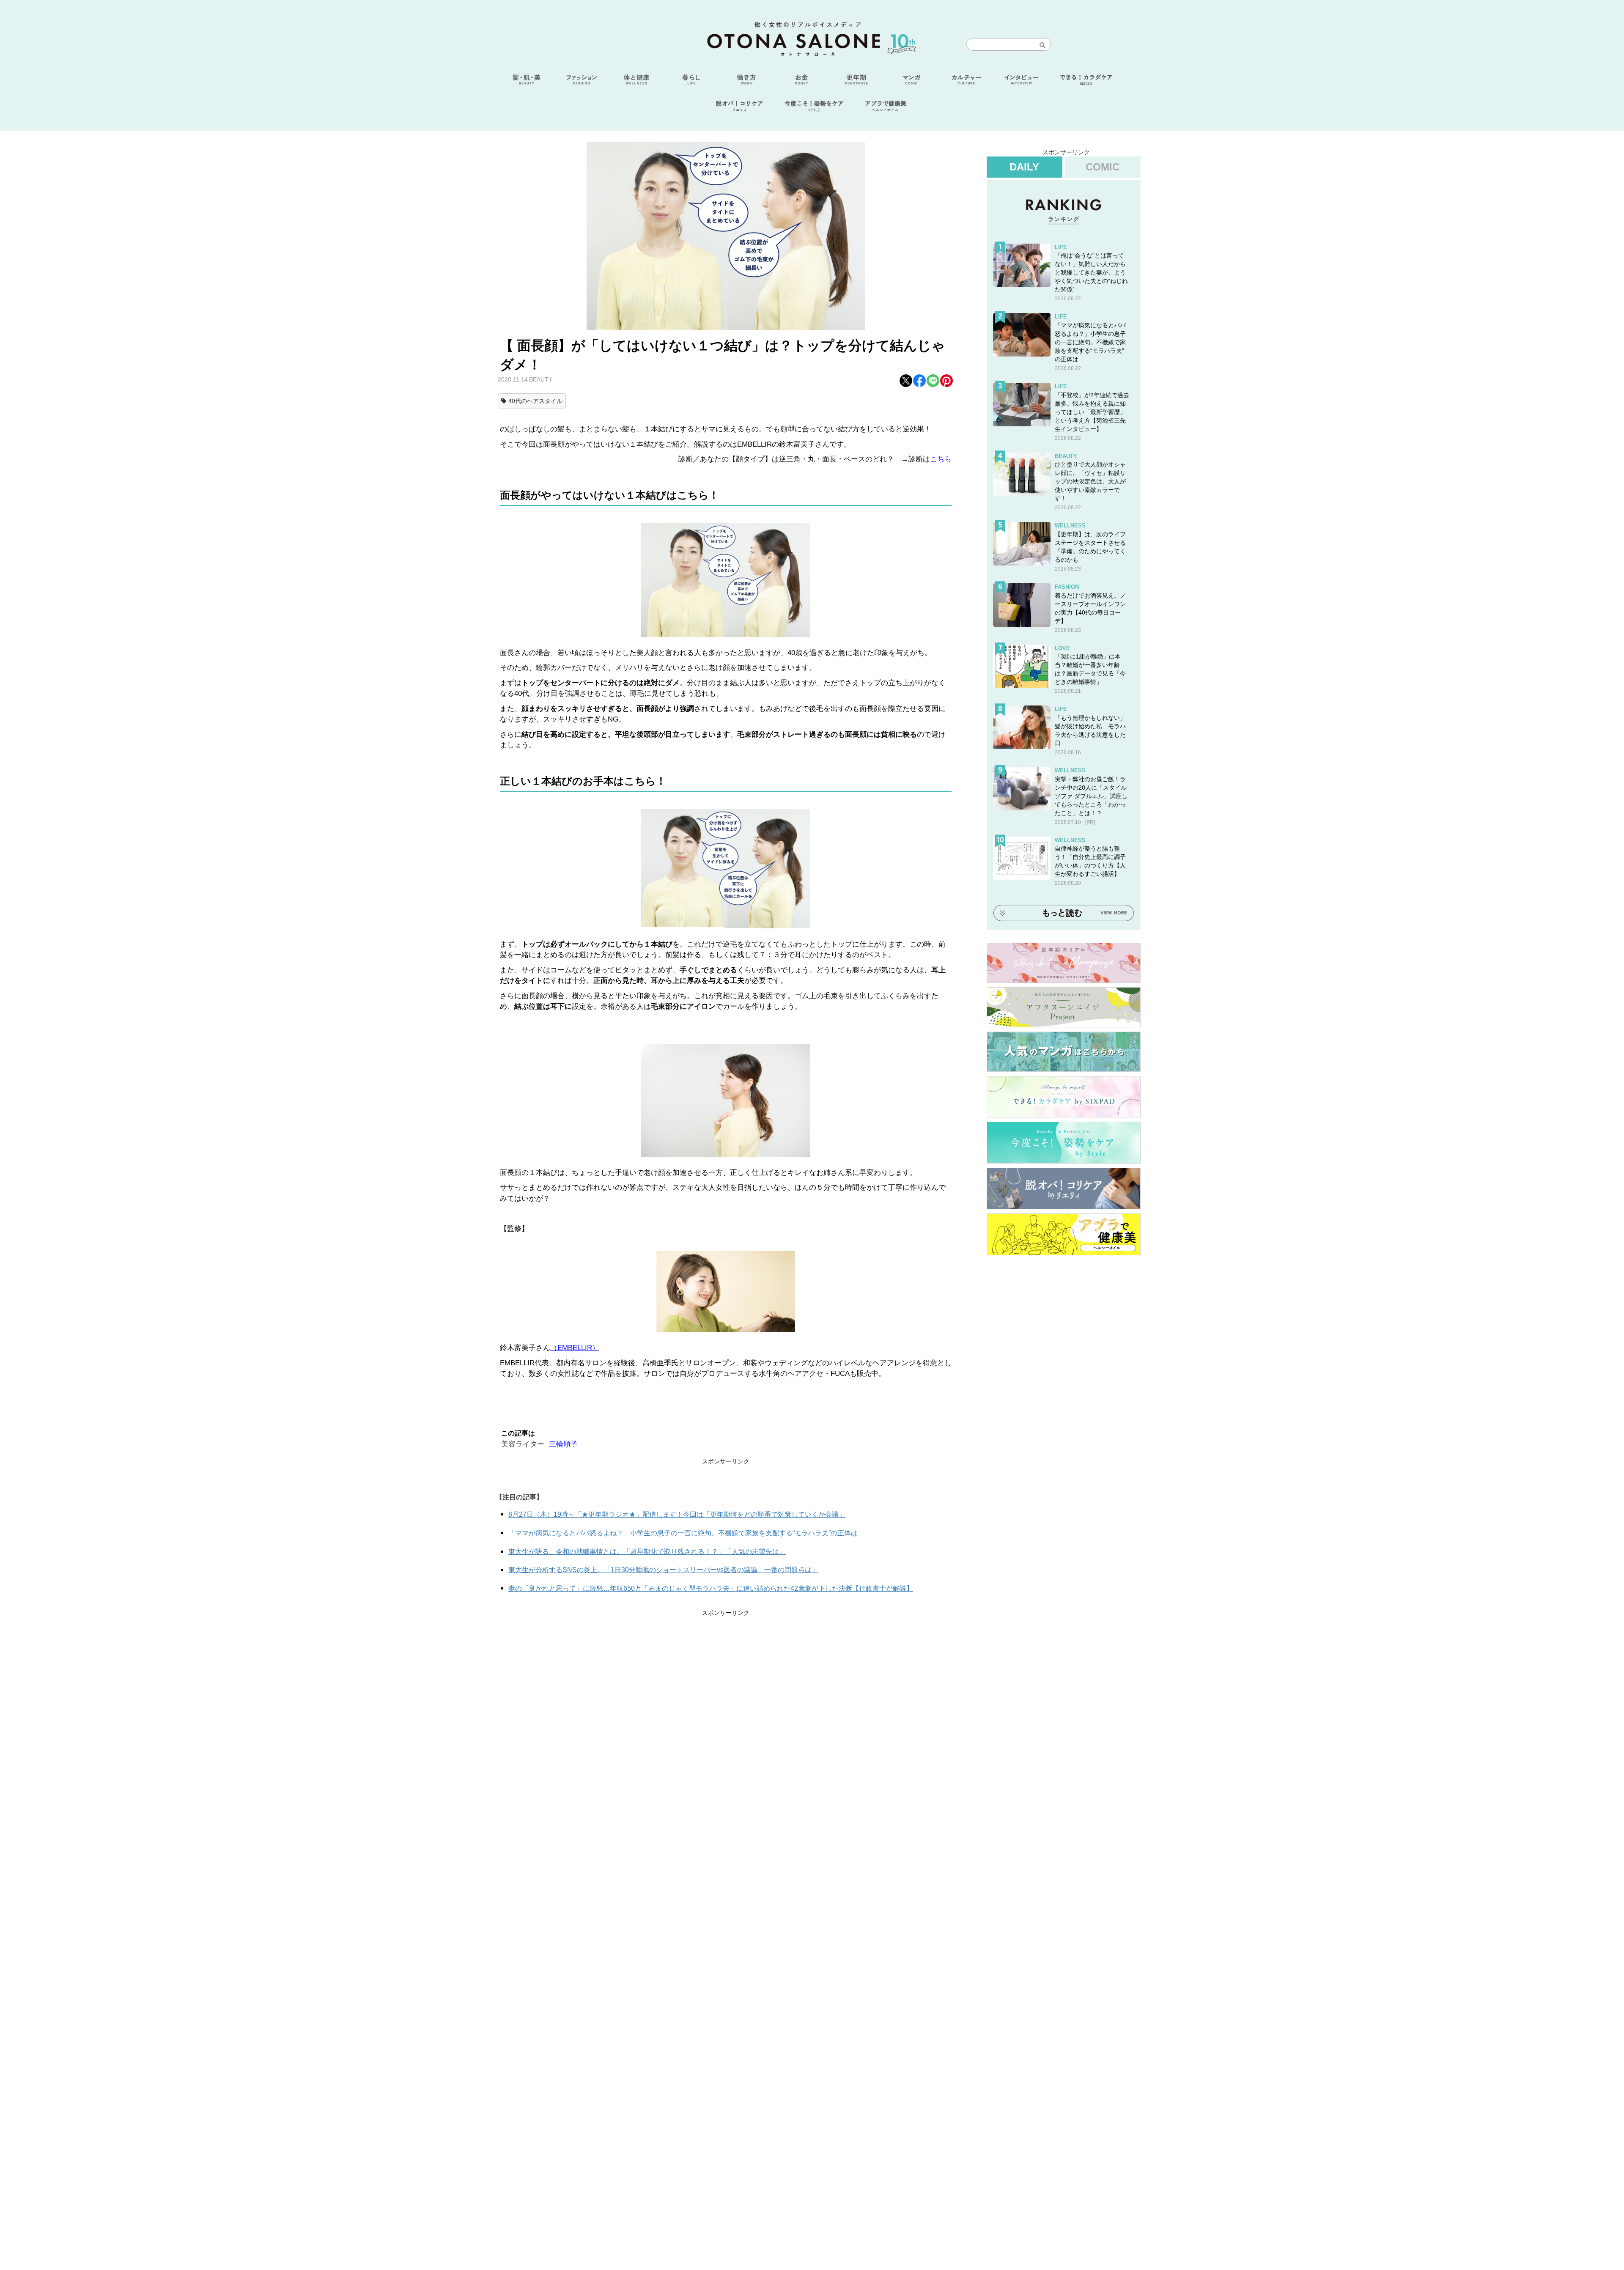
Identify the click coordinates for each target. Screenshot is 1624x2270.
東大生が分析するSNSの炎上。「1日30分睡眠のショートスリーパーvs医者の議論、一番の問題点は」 (663, 1570)
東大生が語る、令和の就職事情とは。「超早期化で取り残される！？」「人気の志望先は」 (647, 1552)
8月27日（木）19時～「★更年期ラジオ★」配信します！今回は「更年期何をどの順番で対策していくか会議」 (677, 1514)
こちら (941, 459)
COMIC (1103, 167)
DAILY (1024, 167)
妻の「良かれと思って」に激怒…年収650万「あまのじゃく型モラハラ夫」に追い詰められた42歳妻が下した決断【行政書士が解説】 (711, 1588)
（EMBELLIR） (575, 1348)
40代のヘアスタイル (535, 401)
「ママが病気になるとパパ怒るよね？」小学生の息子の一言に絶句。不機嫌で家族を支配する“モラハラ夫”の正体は (683, 1533)
